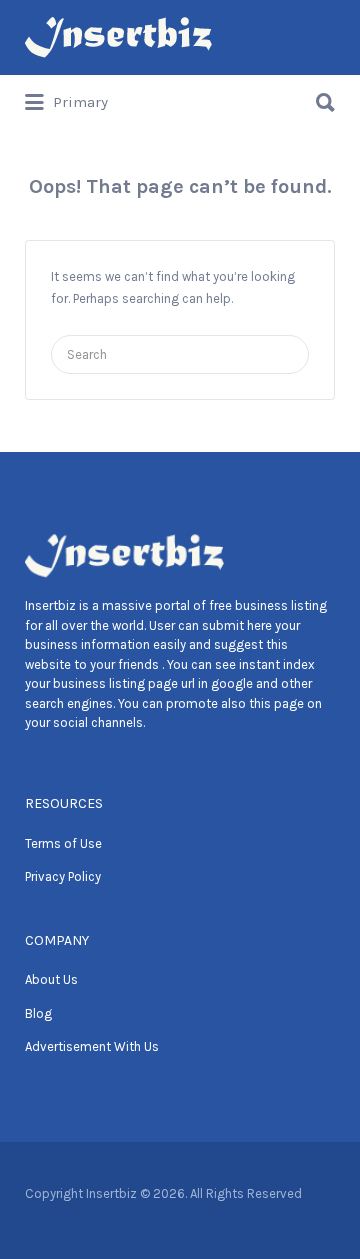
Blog (38, 1013)
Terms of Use (63, 843)
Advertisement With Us (92, 1046)
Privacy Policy (63, 876)
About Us (51, 979)
